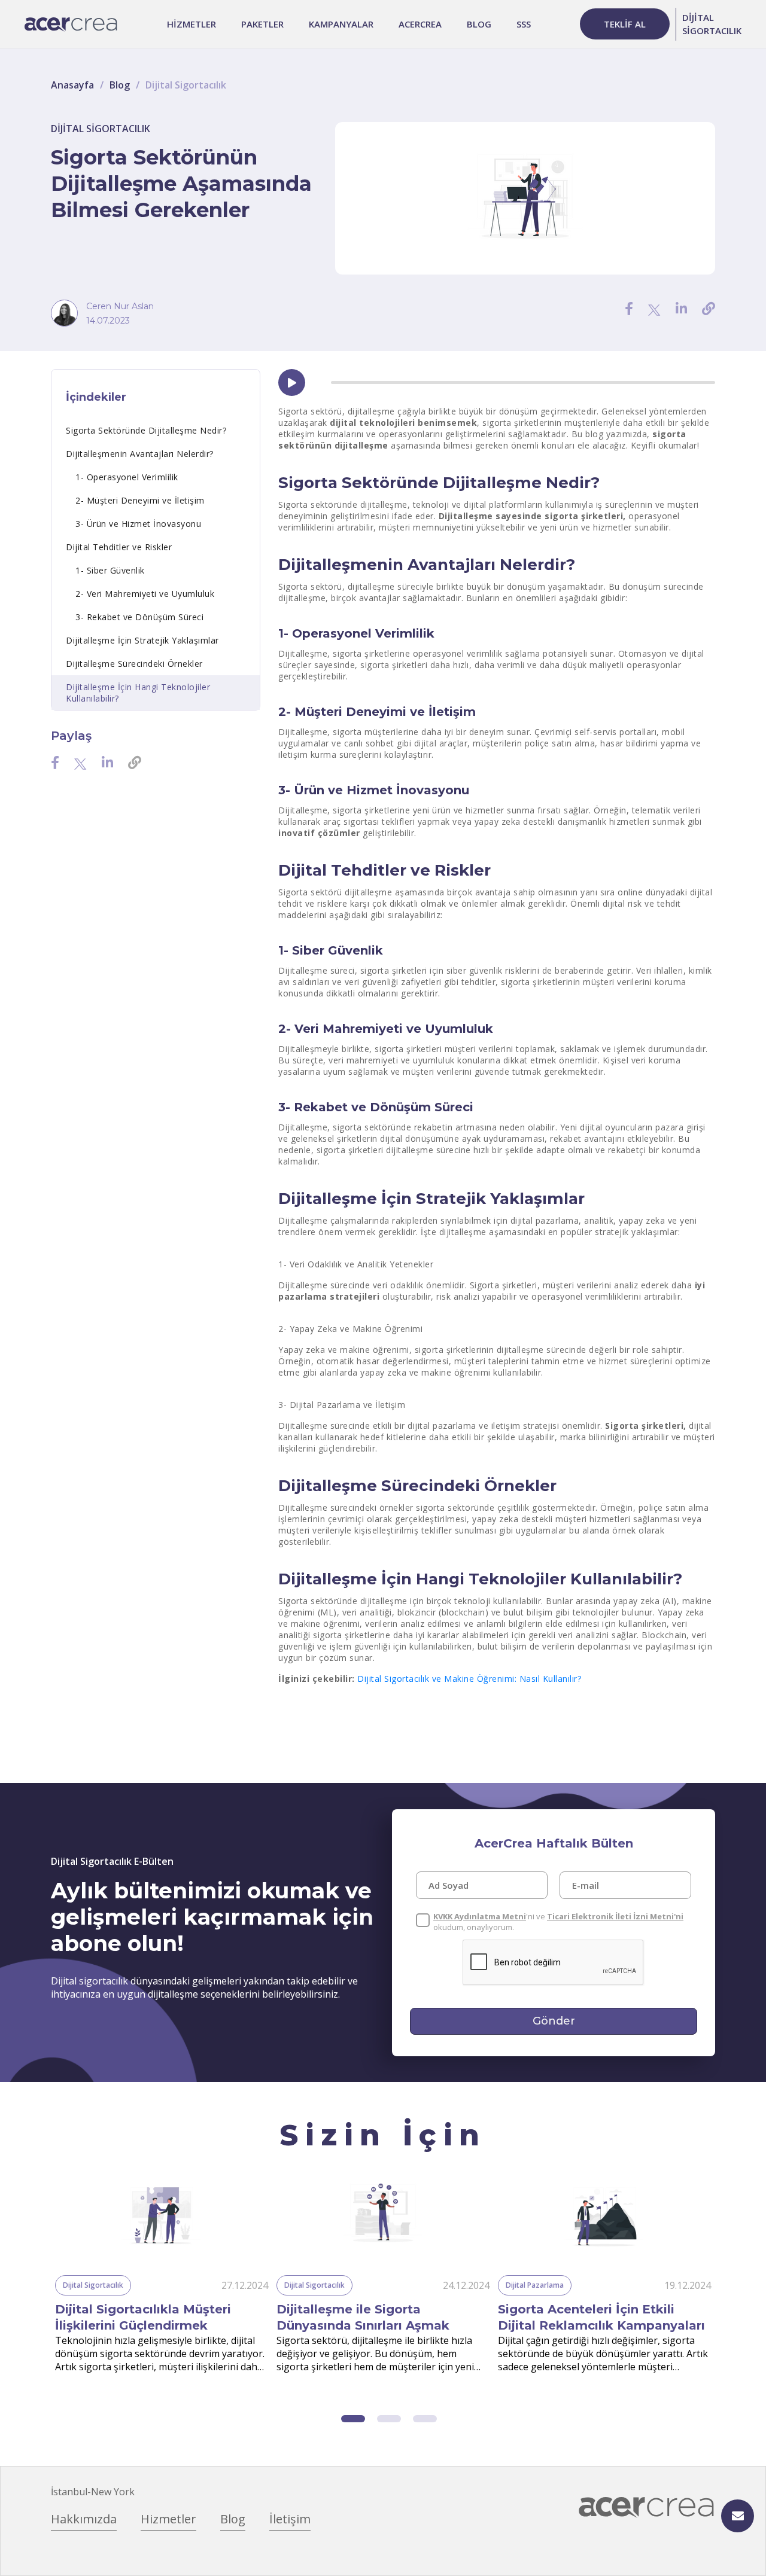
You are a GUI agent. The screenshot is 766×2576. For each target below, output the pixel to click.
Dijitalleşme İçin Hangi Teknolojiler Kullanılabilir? (138, 693)
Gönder (554, 2021)
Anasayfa (72, 85)
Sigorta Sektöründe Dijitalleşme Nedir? (146, 430)
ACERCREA (420, 24)
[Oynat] (292, 383)
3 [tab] (425, 2419)
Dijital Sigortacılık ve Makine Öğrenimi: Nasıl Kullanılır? (469, 1679)
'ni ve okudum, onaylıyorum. (558, 1922)
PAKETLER (262, 24)
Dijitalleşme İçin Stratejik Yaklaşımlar (142, 640)
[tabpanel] (162, 2277)
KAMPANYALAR (341, 24)
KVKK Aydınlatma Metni (480, 1916)
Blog (120, 85)
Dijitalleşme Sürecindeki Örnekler (134, 664)
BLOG (479, 24)
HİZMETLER (191, 24)
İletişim (290, 2519)
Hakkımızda (84, 2519)
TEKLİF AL (625, 24)
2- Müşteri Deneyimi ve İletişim (140, 500)
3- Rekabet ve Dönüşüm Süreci (139, 617)
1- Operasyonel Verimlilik (127, 477)
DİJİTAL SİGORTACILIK (712, 24)
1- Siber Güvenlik (110, 570)
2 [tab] (389, 2419)
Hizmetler (168, 2519)
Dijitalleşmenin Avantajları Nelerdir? (140, 454)
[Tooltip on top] (709, 308)
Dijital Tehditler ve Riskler (119, 547)
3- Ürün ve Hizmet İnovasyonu (138, 524)
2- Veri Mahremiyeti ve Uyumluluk (145, 594)
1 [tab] (353, 2419)
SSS (524, 24)
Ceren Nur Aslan (120, 306)
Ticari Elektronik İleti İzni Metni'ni (615, 1916)
